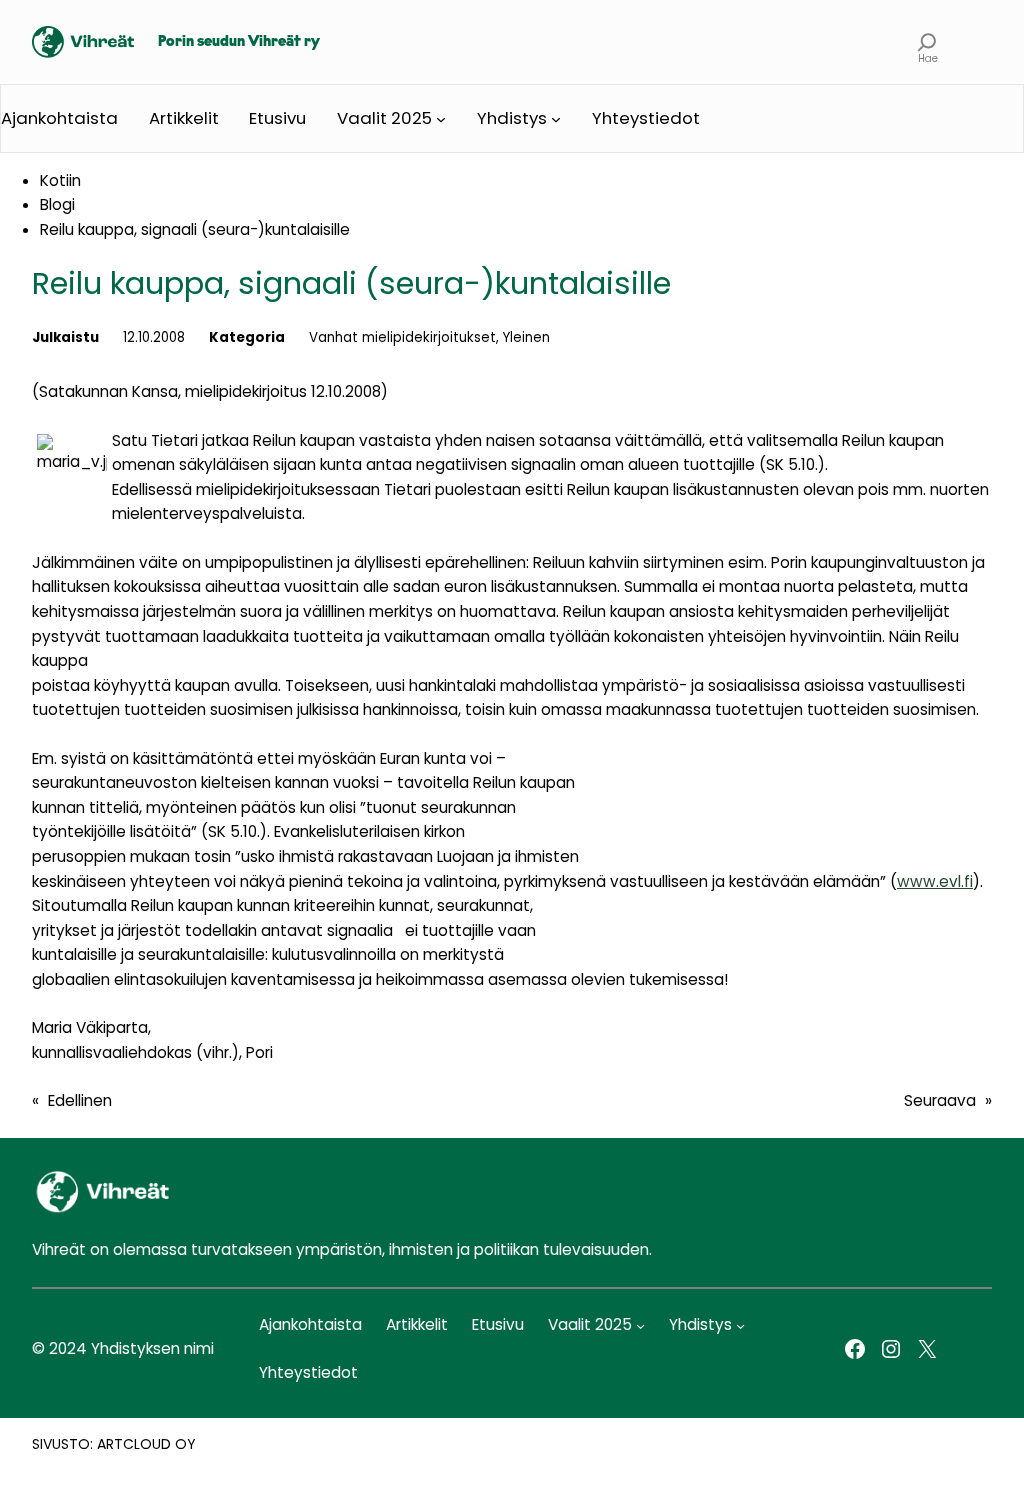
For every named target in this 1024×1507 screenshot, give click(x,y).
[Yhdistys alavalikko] (556, 119)
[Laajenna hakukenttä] (927, 42)
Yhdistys (512, 118)
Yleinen (526, 337)
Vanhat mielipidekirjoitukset (402, 337)
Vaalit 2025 (384, 118)
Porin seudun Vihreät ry (239, 42)
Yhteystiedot (646, 118)
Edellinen (80, 1100)
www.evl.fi (935, 881)
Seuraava (940, 1100)
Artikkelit (184, 118)
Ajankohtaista (59, 118)
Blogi (57, 204)
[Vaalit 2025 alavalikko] (441, 119)
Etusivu (277, 118)
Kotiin (60, 180)
